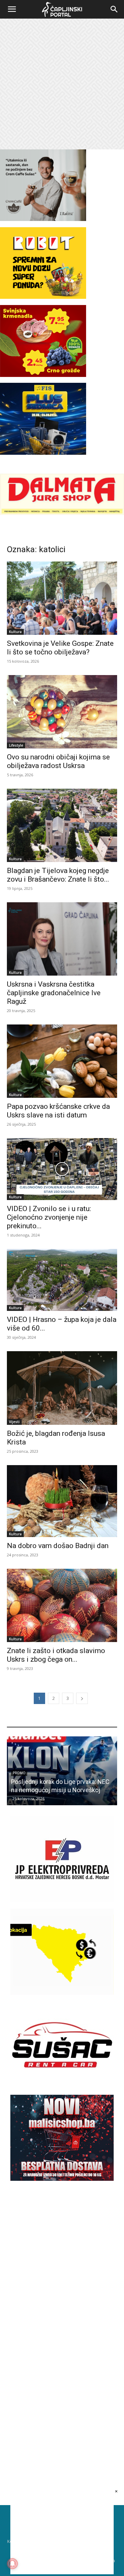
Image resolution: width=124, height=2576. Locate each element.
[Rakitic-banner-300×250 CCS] (43, 219)
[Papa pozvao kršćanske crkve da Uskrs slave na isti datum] (62, 1061)
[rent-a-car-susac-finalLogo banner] (62, 2086)
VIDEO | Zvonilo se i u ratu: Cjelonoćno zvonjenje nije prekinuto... (49, 1217)
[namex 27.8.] (43, 375)
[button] (12, 9)
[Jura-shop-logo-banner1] (62, 513)
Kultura (15, 632)
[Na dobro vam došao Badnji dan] (62, 1501)
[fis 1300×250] (43, 419)
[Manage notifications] (12, 2564)
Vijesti (14, 1422)
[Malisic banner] (62, 2179)
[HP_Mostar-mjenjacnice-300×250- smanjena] (62, 1993)
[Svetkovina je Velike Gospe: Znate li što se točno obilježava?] (62, 598)
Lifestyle (16, 745)
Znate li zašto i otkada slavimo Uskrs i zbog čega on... (56, 1655)
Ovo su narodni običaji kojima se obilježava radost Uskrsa (58, 761)
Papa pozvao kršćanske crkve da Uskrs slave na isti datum (58, 1111)
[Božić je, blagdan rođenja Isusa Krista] (62, 1388)
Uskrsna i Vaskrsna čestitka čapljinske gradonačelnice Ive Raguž (54, 993)
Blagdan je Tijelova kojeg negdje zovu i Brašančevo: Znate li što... (58, 875)
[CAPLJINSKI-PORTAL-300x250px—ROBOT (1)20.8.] (43, 297)
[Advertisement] (62, 84)
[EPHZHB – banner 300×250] (62, 1900)
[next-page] (82, 1698)
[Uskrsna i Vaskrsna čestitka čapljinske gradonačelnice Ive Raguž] (62, 939)
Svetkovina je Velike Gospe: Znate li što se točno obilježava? (60, 648)
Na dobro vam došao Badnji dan (58, 1546)
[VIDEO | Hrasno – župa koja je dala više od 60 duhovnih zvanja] (62, 1280)
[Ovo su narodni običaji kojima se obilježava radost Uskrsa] (62, 712)
